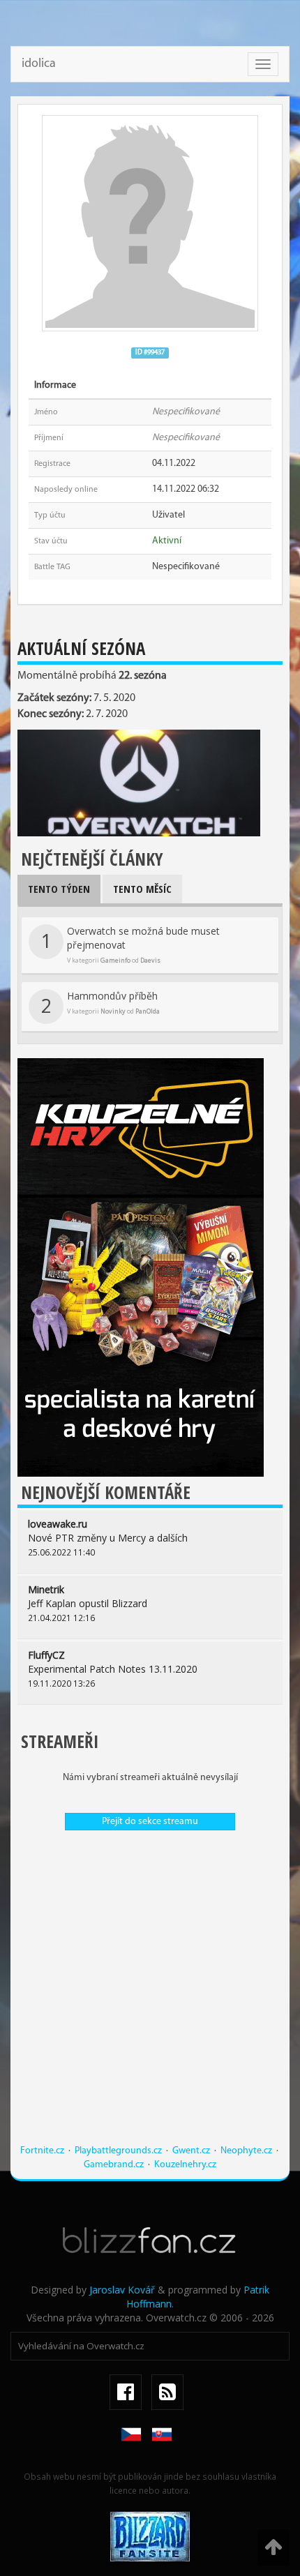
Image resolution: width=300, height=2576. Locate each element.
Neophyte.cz (246, 2151)
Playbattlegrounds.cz (118, 2151)
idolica (39, 64)
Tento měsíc (142, 889)
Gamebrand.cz (114, 2165)
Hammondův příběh (101, 1004)
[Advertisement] (150, 1994)
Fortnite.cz (42, 2151)
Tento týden (59, 889)
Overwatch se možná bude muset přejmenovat (131, 944)
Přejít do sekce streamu (150, 1822)
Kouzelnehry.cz (185, 2165)
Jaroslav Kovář (122, 2290)
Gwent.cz (191, 2151)
